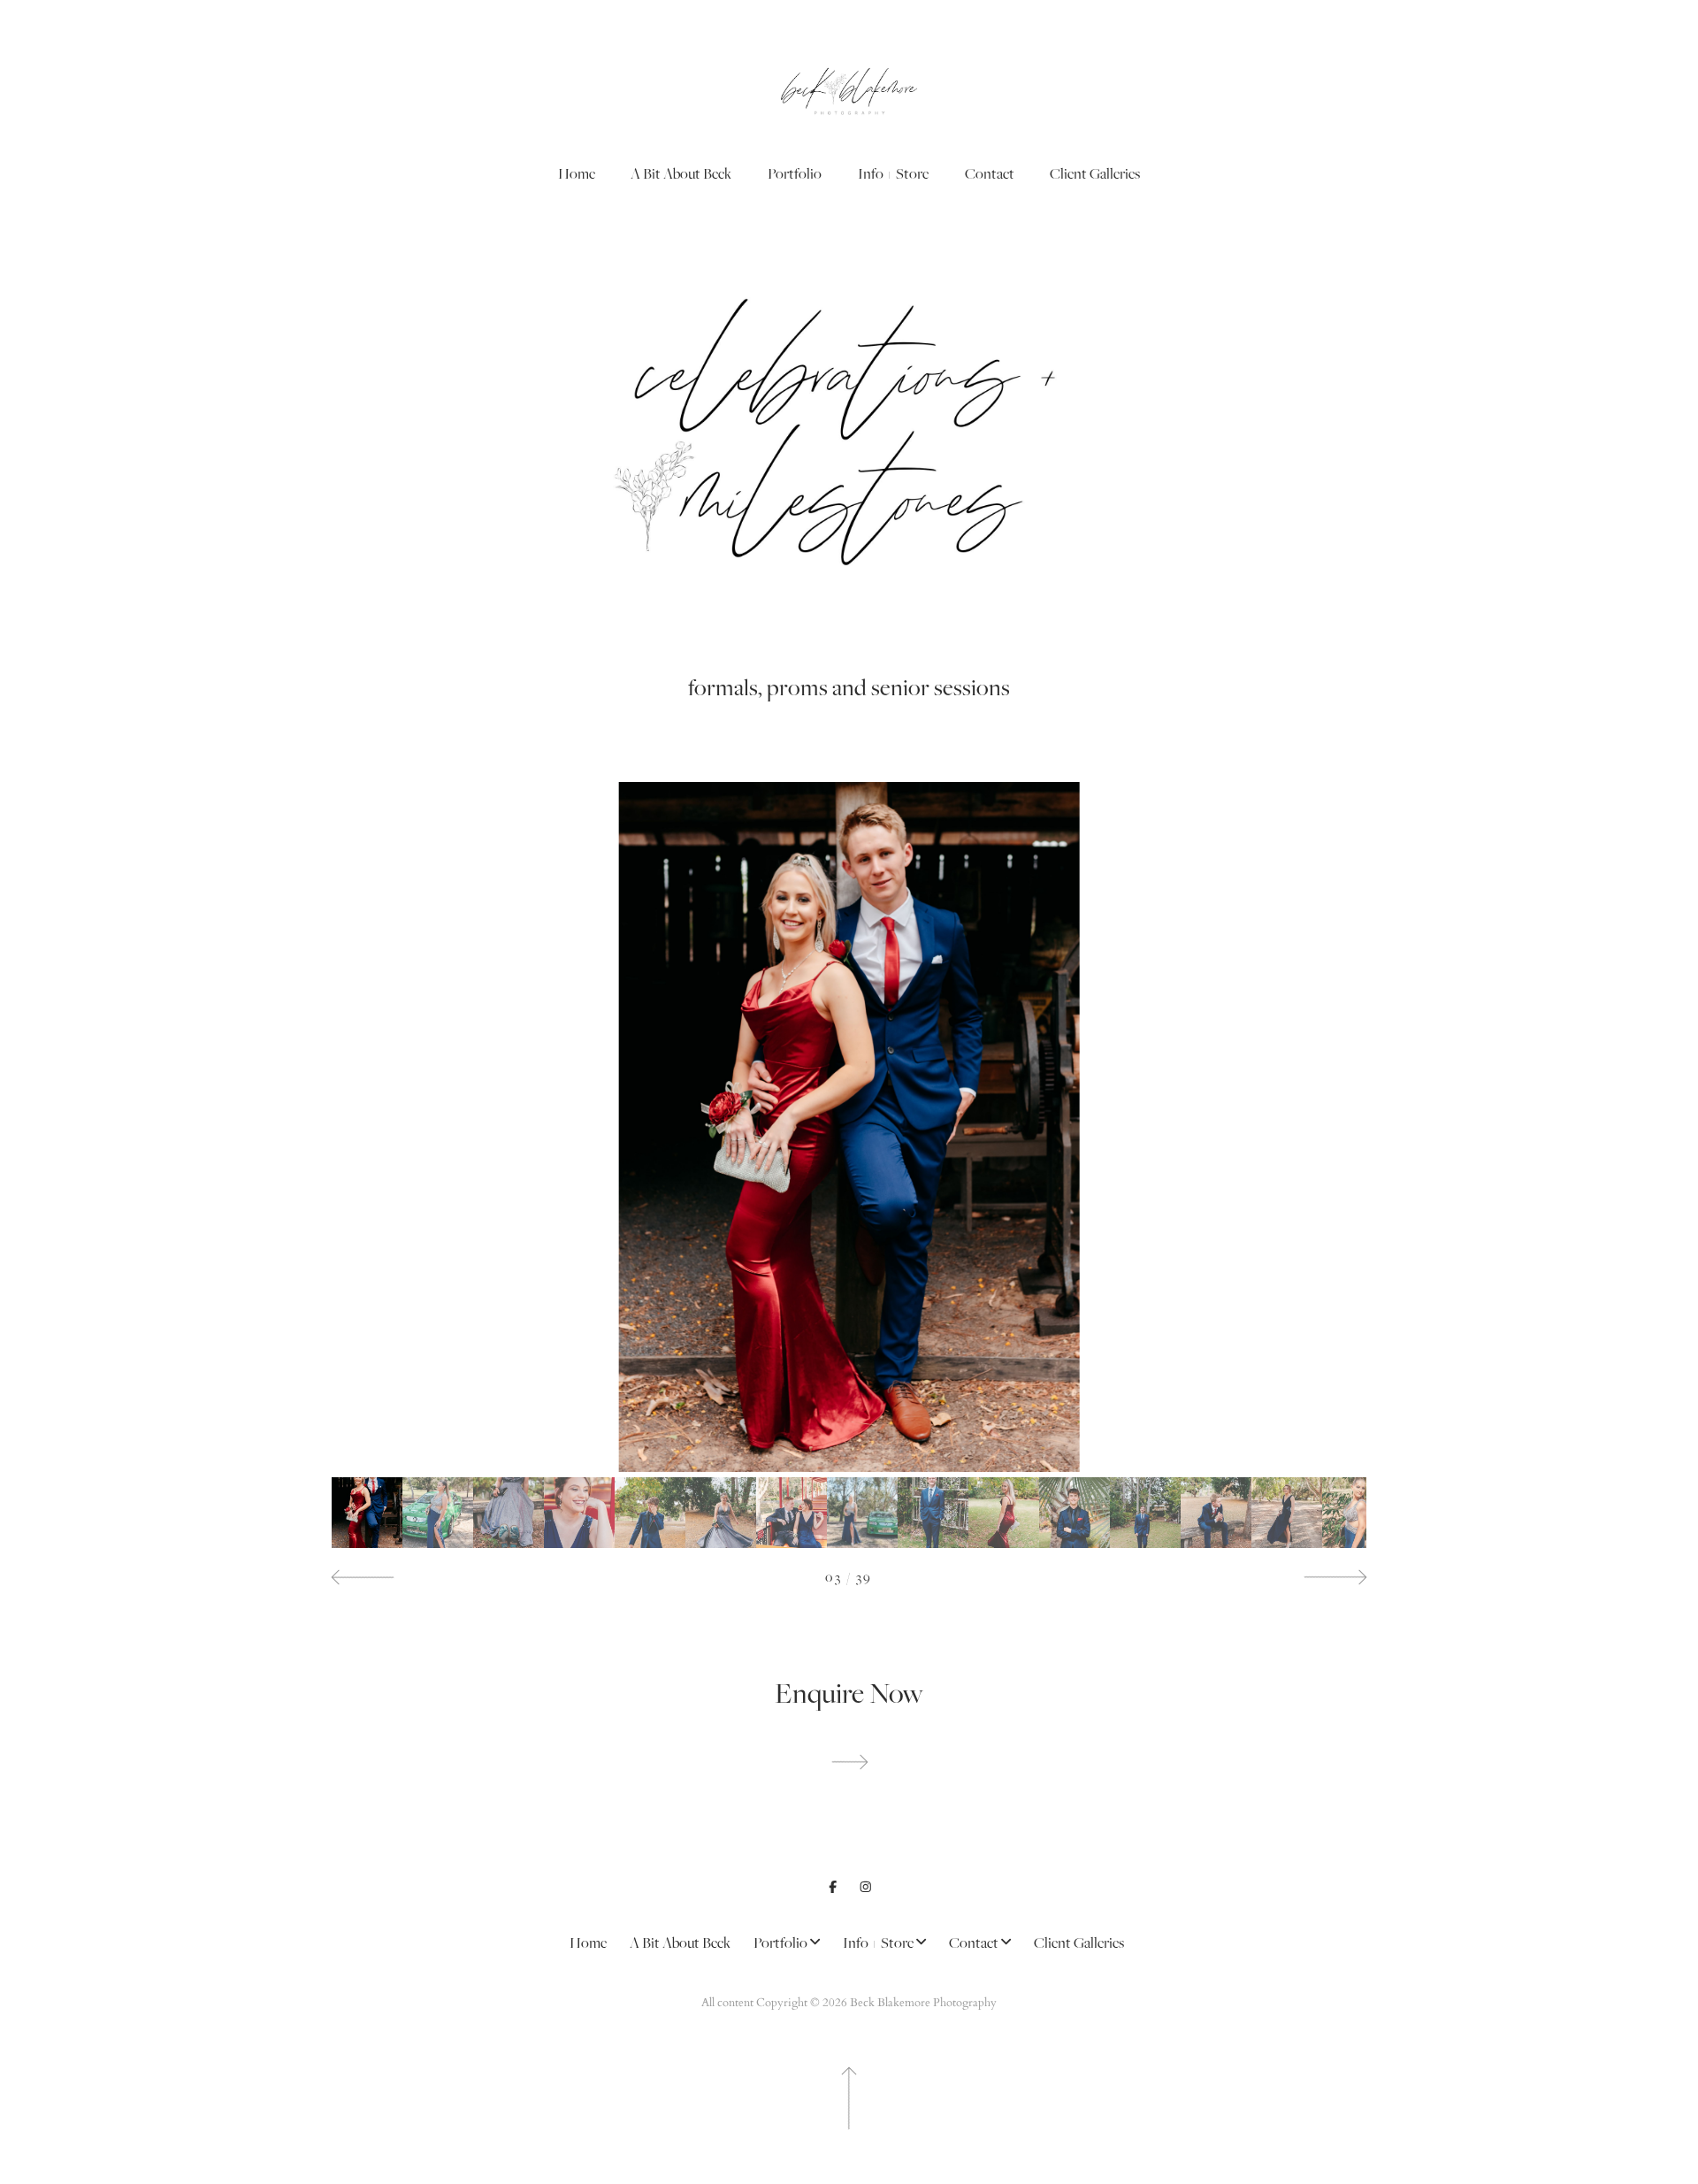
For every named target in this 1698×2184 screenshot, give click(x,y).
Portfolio (795, 173)
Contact (990, 173)
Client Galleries (1095, 173)
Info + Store (893, 173)
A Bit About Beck (681, 173)
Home (577, 173)
